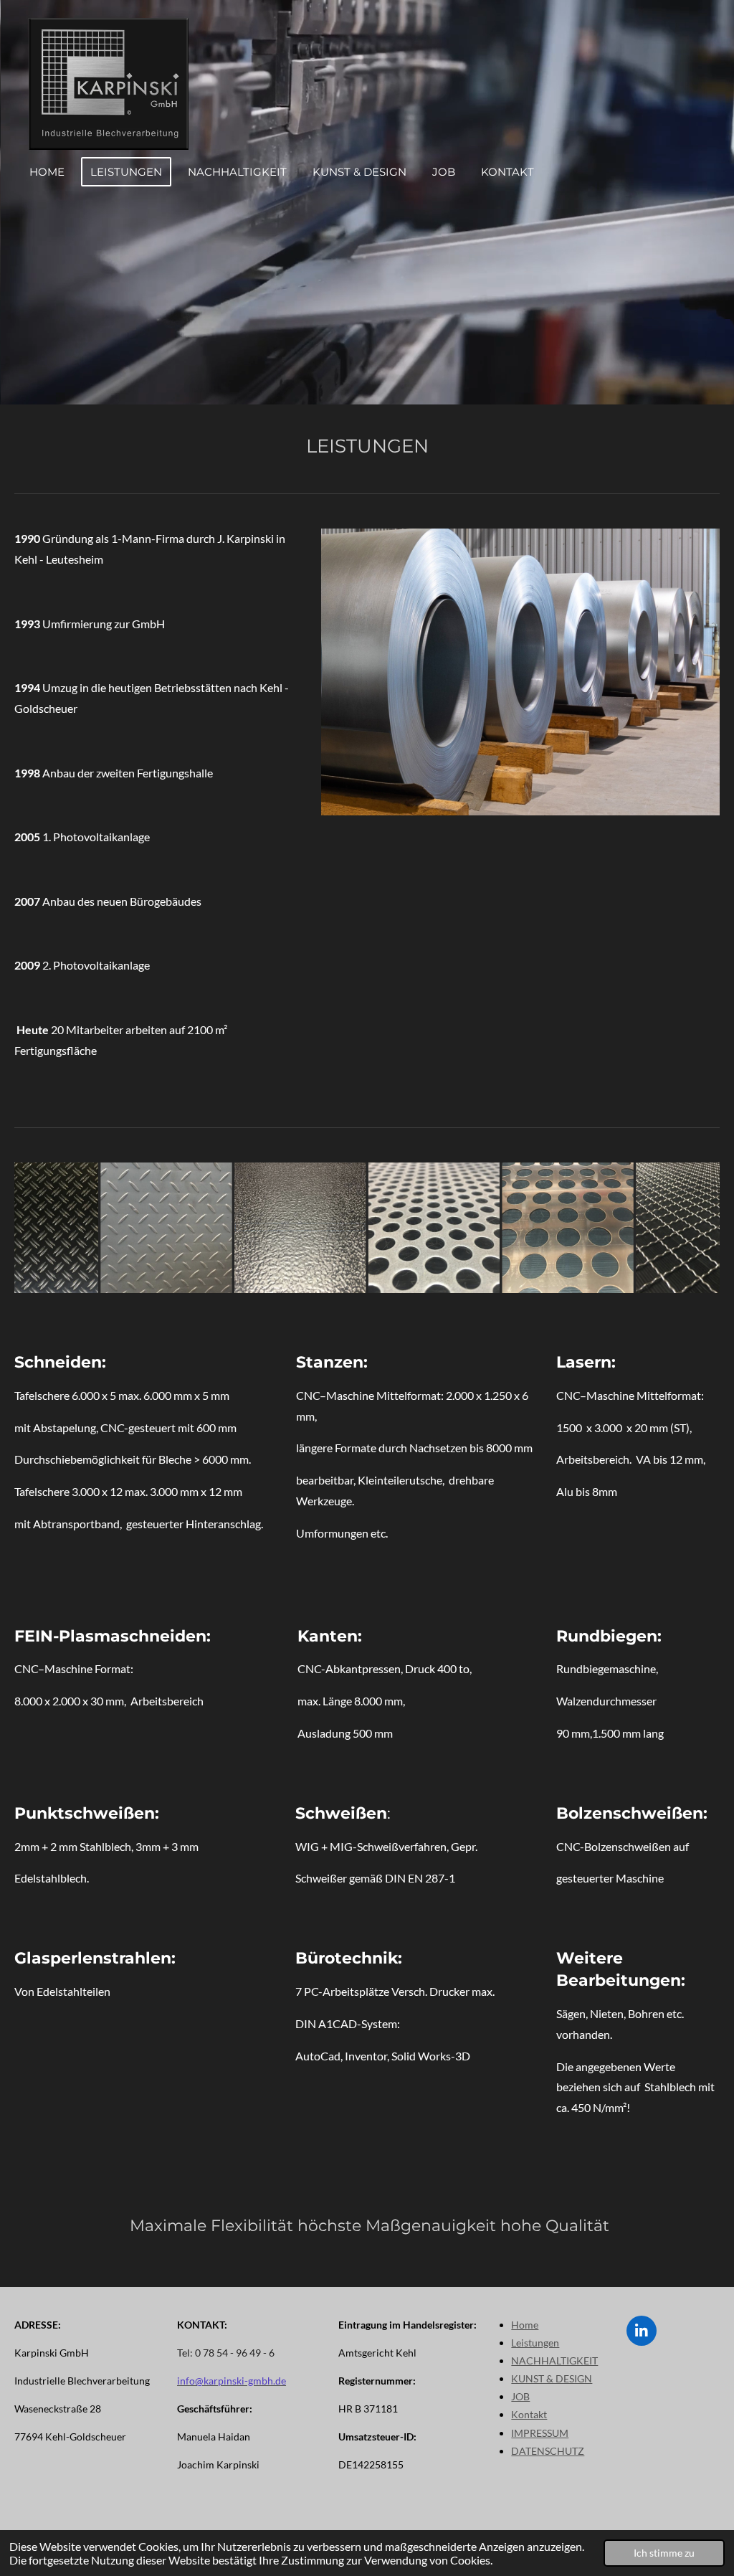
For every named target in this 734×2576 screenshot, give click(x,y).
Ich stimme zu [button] (664, 2553)
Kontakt (529, 2414)
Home (525, 2325)
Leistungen (535, 2343)
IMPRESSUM (540, 2433)
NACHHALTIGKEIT (554, 2360)
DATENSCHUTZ (548, 2451)
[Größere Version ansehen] (520, 672)
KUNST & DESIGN (552, 2378)
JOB (520, 2396)
